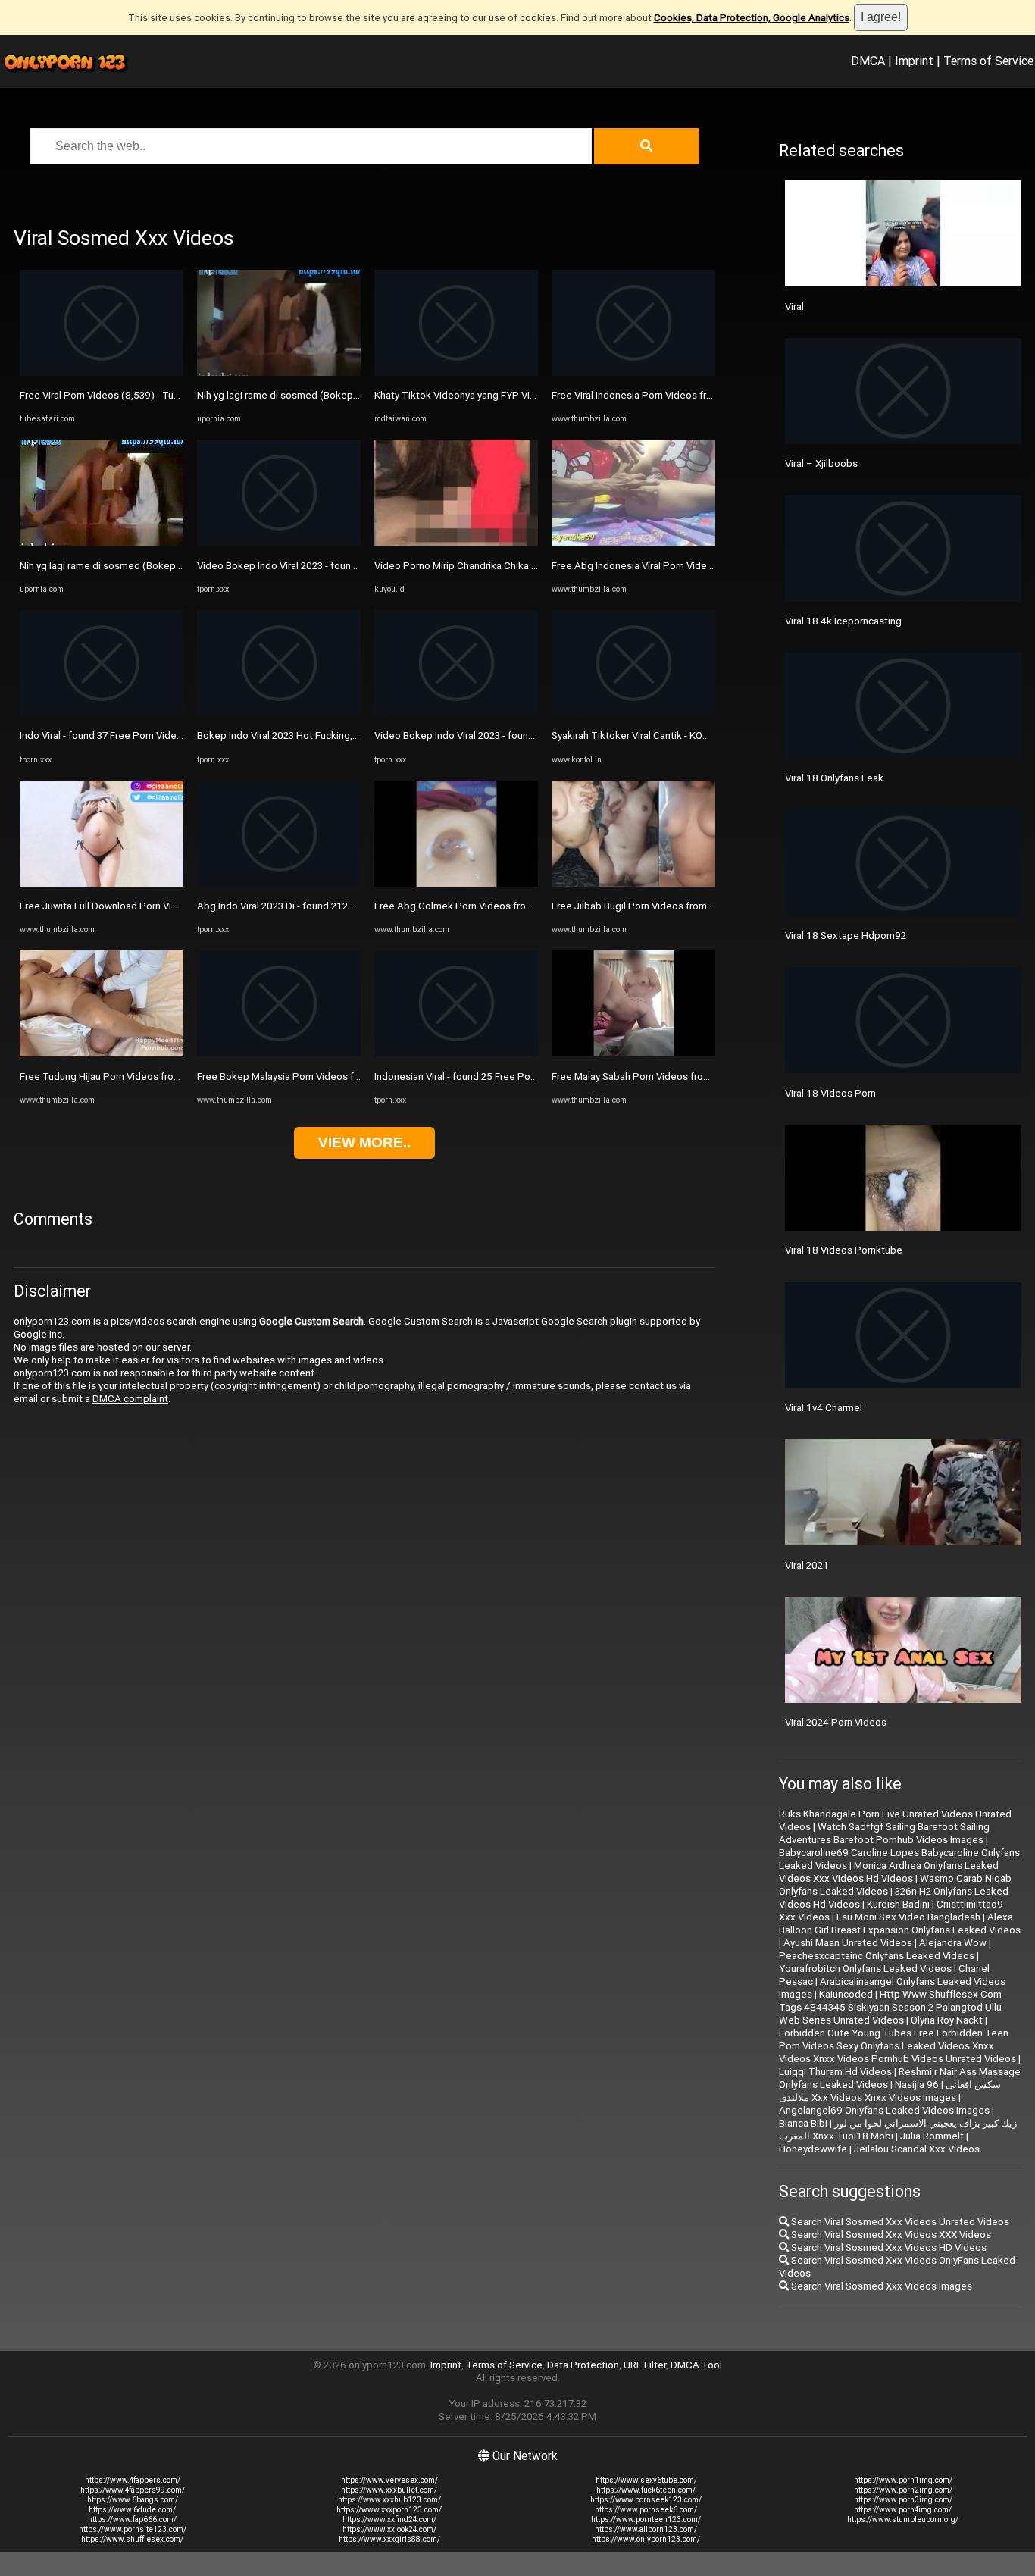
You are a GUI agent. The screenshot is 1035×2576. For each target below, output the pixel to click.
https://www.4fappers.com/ (133, 2480)
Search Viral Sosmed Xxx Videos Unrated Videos (899, 2222)
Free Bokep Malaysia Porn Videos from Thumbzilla (310, 1077)
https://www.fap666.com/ (132, 2520)
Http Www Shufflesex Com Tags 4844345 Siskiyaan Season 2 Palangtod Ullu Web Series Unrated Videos (890, 2007)
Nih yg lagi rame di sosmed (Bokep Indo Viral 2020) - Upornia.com (166, 566)
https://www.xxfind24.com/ (389, 2520)
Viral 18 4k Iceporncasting (843, 621)
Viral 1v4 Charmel (824, 1408)
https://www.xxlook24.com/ (389, 2529)
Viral (794, 307)
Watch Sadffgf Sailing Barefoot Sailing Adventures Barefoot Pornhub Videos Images (884, 1833)
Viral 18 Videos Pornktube (844, 1250)
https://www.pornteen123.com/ (646, 2520)
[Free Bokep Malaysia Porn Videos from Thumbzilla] (279, 1053)
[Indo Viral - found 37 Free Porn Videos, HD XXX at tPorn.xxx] (102, 713)
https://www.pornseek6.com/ (646, 2510)
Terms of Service (988, 61)
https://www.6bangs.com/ (133, 2500)
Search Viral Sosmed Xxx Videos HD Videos (888, 2247)
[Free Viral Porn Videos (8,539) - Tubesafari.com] (102, 372)
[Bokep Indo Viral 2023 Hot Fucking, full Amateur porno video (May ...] (279, 713)
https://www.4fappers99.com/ (133, 2490)
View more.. (364, 1142)
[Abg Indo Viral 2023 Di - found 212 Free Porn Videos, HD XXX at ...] (279, 883)
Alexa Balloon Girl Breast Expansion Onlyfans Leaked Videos (900, 1923)
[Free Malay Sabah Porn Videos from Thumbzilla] (633, 1053)
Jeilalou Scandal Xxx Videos (917, 2149)
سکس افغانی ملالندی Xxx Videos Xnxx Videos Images (890, 2091)
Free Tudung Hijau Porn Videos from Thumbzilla (127, 1077)
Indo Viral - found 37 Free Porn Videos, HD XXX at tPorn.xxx (152, 736)
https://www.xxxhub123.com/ (389, 2500)
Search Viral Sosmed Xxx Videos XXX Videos (890, 2235)
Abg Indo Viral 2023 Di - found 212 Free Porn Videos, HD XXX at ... (342, 906)
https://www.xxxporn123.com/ (389, 2510)
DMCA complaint (130, 1399)
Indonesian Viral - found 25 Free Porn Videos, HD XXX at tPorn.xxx (521, 1077)
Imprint (914, 61)
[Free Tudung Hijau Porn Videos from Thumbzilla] (102, 1053)
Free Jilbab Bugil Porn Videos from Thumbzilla (655, 906)
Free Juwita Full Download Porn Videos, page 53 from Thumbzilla (166, 906)
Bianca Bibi (803, 2123)
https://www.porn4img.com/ (903, 2510)
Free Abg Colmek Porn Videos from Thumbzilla (480, 906)
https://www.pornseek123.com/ (646, 2500)
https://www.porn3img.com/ (903, 2500)
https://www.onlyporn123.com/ (646, 2539)
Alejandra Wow (953, 1943)
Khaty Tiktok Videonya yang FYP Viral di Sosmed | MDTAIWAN (513, 395)
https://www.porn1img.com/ (903, 2480)
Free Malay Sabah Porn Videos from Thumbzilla (657, 1077)
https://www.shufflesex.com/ (132, 2539)
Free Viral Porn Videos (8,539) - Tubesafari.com (126, 395)
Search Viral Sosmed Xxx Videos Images (880, 2286)
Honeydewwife (813, 2149)
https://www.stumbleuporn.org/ (903, 2520)
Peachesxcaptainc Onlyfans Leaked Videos (877, 1956)
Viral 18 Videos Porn (830, 1093)
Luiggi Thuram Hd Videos (835, 2072)
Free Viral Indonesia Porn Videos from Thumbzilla (662, 395)
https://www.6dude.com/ (132, 2510)
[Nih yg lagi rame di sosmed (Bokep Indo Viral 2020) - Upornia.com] (102, 542)
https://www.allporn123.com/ (646, 2529)
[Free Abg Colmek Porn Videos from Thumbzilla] (456, 883)
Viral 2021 (807, 1565)
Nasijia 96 (917, 2085)
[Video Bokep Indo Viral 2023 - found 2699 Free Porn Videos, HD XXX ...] (279, 542)
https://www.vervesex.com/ (389, 2480)
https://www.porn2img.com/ (903, 2490)
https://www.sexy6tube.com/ (646, 2480)
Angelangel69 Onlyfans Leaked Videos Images (884, 2110)
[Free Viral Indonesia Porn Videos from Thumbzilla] (633, 372)
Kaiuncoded (846, 1994)
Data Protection (583, 2365)
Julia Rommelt (932, 2136)
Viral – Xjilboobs (821, 463)
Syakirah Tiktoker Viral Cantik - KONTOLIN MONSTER (669, 736)
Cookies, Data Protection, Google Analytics (752, 18)
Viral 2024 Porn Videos (836, 1722)
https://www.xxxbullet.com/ (389, 2490)
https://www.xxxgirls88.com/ (389, 2539)
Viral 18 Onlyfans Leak (834, 778)
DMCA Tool (696, 2365)
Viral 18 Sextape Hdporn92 (846, 936)
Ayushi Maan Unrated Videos (848, 1943)
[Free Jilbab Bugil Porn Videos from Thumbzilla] (633, 883)
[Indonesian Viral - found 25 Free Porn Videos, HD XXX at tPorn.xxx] (456, 1053)
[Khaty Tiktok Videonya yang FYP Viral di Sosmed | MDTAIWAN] (456, 372)
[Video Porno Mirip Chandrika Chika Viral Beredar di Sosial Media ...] (456, 542)
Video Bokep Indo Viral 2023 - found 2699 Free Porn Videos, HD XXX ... (354, 566)
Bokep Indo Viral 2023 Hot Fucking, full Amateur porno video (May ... (348, 736)
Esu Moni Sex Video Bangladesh (908, 1917)
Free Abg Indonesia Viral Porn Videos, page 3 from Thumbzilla (690, 566)
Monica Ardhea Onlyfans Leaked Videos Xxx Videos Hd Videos (889, 1872)
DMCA (868, 61)
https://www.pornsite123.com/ (133, 2529)
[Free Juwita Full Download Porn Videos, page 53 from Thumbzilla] (102, 883)
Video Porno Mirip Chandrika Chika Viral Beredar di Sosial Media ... (521, 566)
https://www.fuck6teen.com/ (646, 2490)
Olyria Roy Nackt (947, 2020)
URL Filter (645, 2365)
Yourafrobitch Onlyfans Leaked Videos (865, 1969)
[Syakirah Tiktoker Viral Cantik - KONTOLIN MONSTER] (633, 713)
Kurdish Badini (898, 1904)
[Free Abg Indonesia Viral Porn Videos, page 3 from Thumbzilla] (633, 542)
